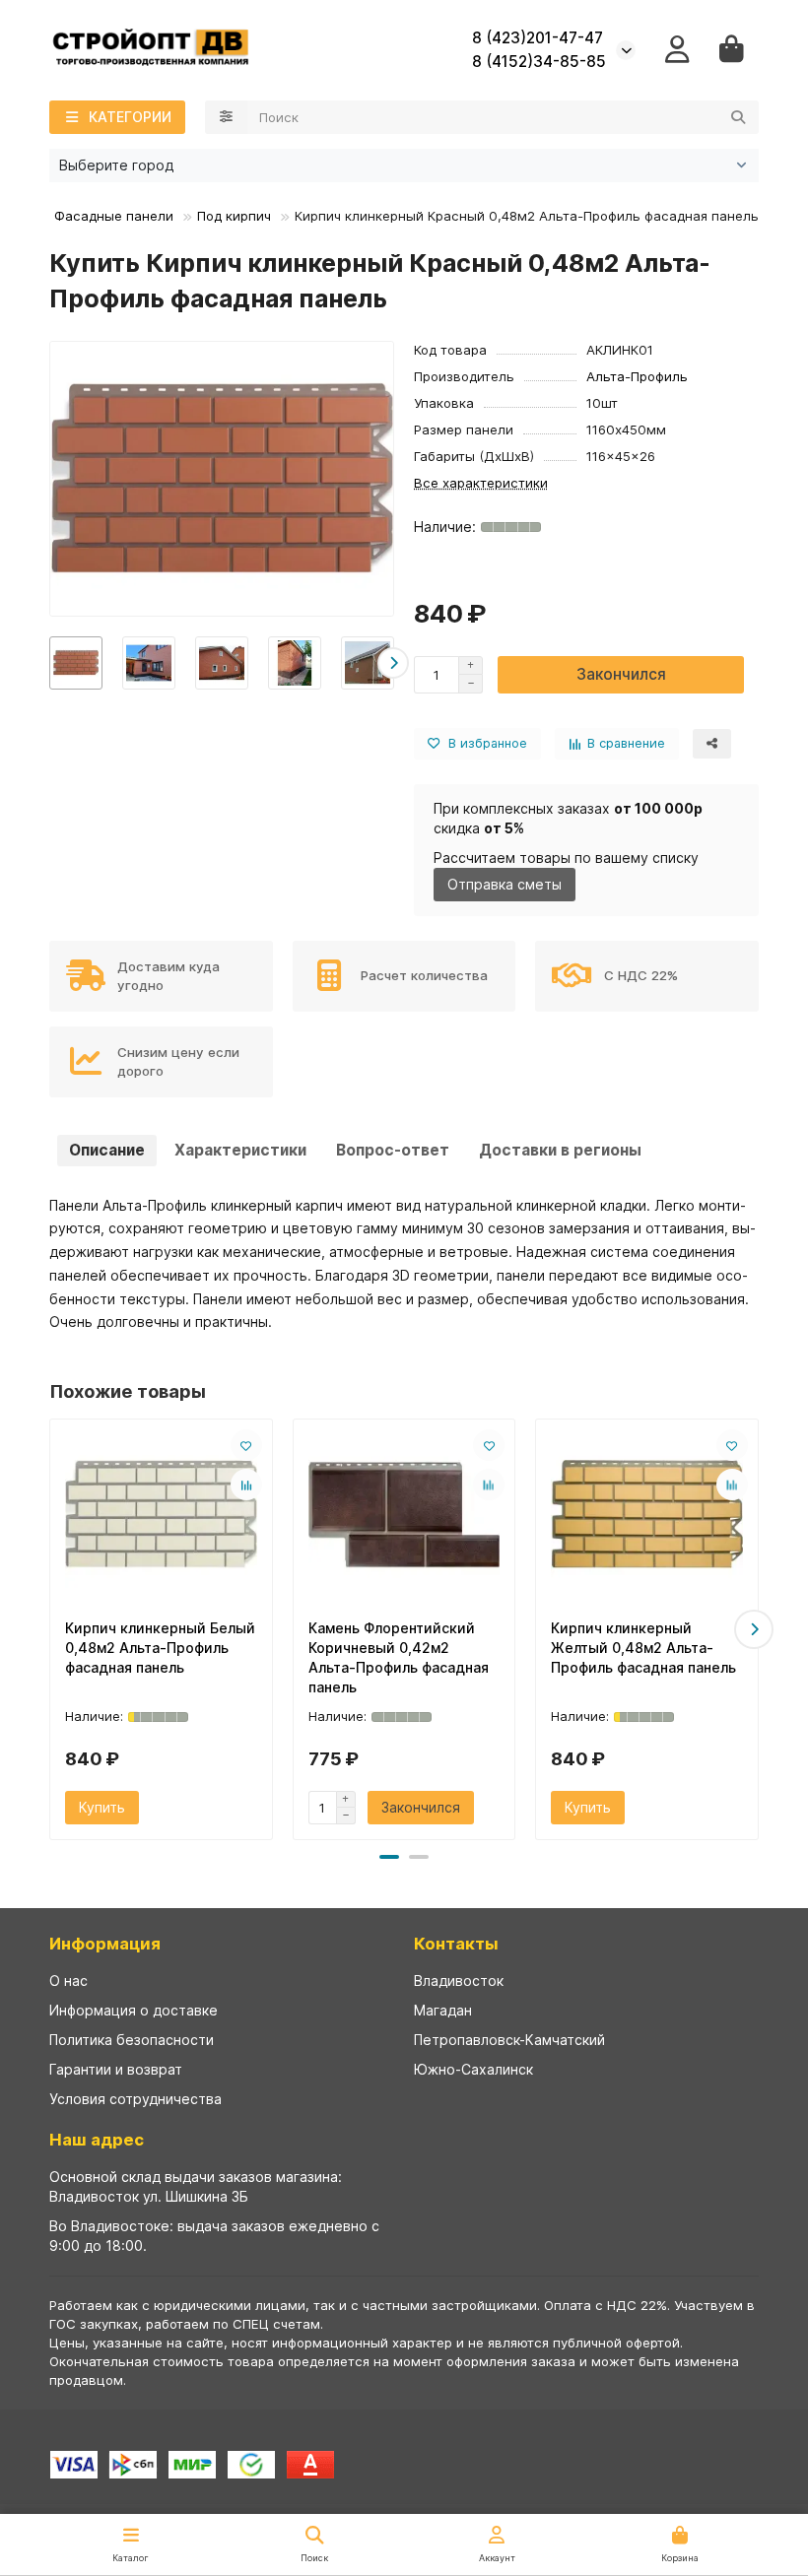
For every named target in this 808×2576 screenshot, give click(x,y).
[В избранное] (246, 1445)
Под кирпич (234, 216)
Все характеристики (481, 483)
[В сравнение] (246, 1485)
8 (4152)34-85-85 (539, 62)
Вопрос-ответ (393, 1150)
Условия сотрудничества (135, 2099)
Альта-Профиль (637, 376)
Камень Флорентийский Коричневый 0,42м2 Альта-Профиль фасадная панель (399, 1657)
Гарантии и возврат (116, 2069)
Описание (107, 1150)
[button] (50, 663)
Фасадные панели (114, 216)
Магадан (443, 2010)
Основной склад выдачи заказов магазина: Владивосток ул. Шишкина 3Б (196, 2186)
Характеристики (240, 1150)
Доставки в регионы (560, 1150)
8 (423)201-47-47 (538, 38)
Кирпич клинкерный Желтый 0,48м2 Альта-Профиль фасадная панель (643, 1648)
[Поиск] (738, 117)
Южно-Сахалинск (473, 2069)
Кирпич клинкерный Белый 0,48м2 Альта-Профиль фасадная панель (160, 1648)
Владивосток (459, 1981)
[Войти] (677, 50)
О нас (68, 1981)
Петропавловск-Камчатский (509, 2040)
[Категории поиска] (226, 117)
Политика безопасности (132, 2040)
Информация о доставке (134, 2010)
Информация (105, 1944)
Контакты (456, 1944)
